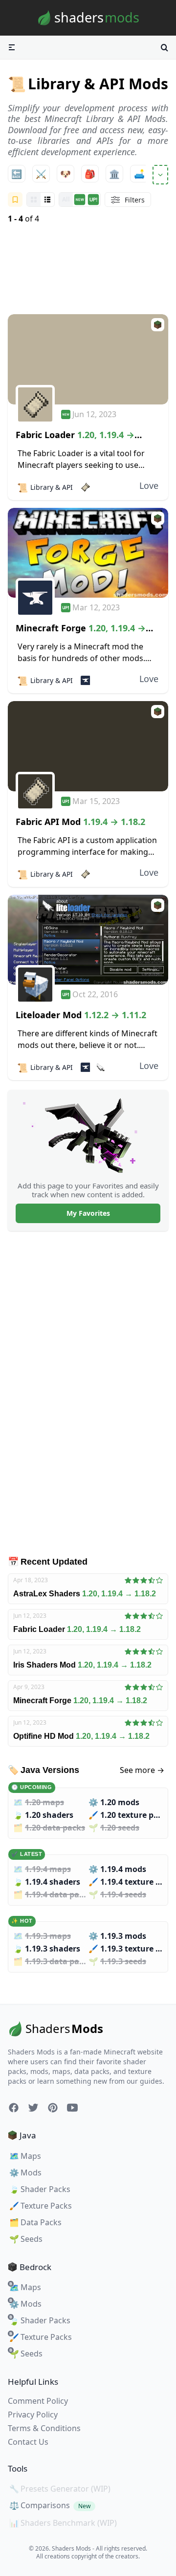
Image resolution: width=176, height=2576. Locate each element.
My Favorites (88, 1213)
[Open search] (164, 47)
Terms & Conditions (44, 2428)
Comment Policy (38, 2401)
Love (149, 485)
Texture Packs (41, 2206)
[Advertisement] (88, 270)
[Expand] (160, 175)
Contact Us (28, 2442)
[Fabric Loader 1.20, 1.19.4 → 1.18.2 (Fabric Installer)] (88, 359)
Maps (25, 2156)
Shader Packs (40, 2189)
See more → (142, 1770)
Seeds (26, 2239)
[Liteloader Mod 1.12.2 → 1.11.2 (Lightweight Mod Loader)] (88, 940)
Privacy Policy (33, 2415)
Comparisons (50, 2505)
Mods (25, 2173)
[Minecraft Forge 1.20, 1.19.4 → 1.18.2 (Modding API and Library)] (88, 553)
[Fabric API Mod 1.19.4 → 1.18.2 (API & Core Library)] (88, 746)
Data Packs (35, 2222)
